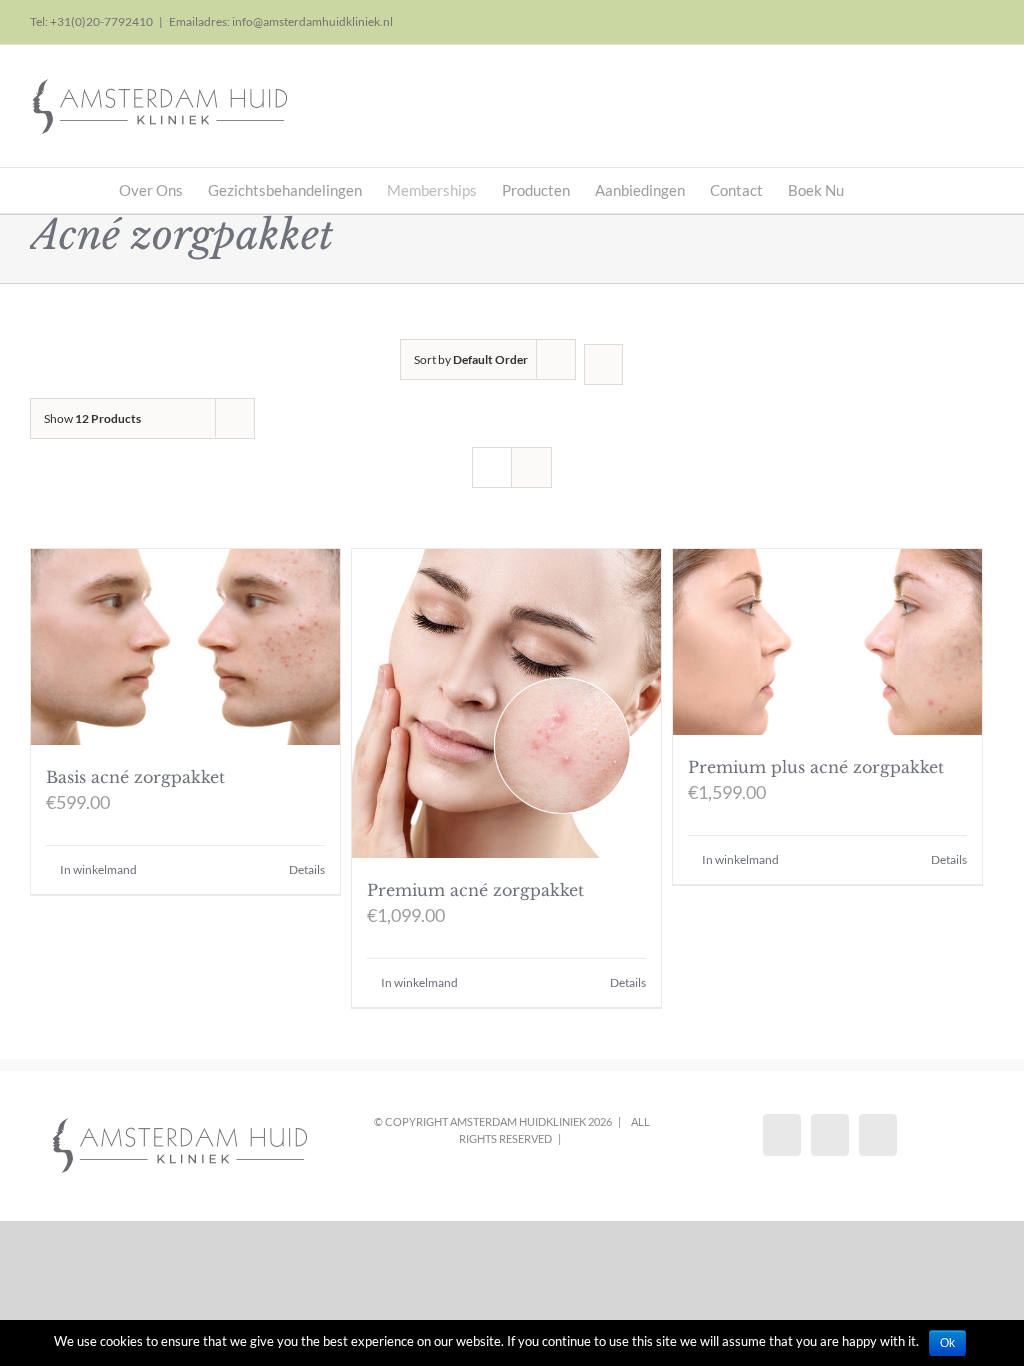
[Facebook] (782, 1135)
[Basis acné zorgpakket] (185, 647)
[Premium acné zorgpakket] (506, 703)
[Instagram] (830, 1135)
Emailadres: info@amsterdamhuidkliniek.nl (281, 21)
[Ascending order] (603, 364)
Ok (947, 1343)
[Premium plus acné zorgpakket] (827, 642)
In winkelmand (98, 869)
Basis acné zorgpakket (135, 777)
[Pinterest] (878, 1135)
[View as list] (531, 467)
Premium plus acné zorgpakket (816, 767)
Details (307, 869)
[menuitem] (163, 190)
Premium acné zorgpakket (475, 890)
